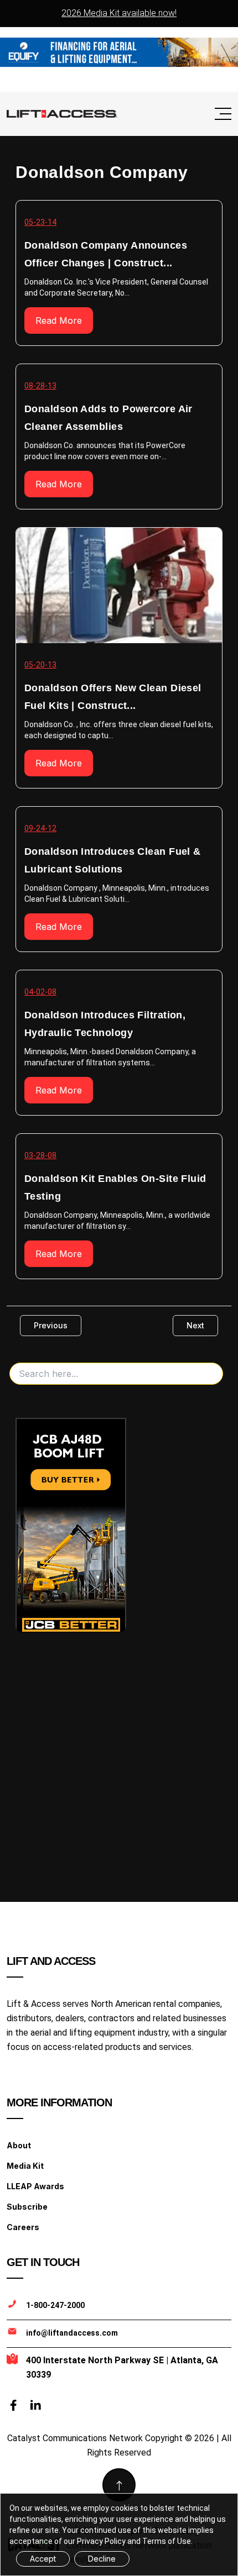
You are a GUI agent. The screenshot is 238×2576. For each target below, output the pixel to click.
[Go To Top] (119, 2485)
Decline (102, 2559)
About (19, 2145)
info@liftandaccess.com (72, 2333)
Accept (43, 2559)
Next (195, 1325)
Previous (51, 1325)
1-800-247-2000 (55, 2305)
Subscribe (27, 2207)
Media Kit (25, 2166)
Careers (23, 2227)
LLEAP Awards (35, 2186)
